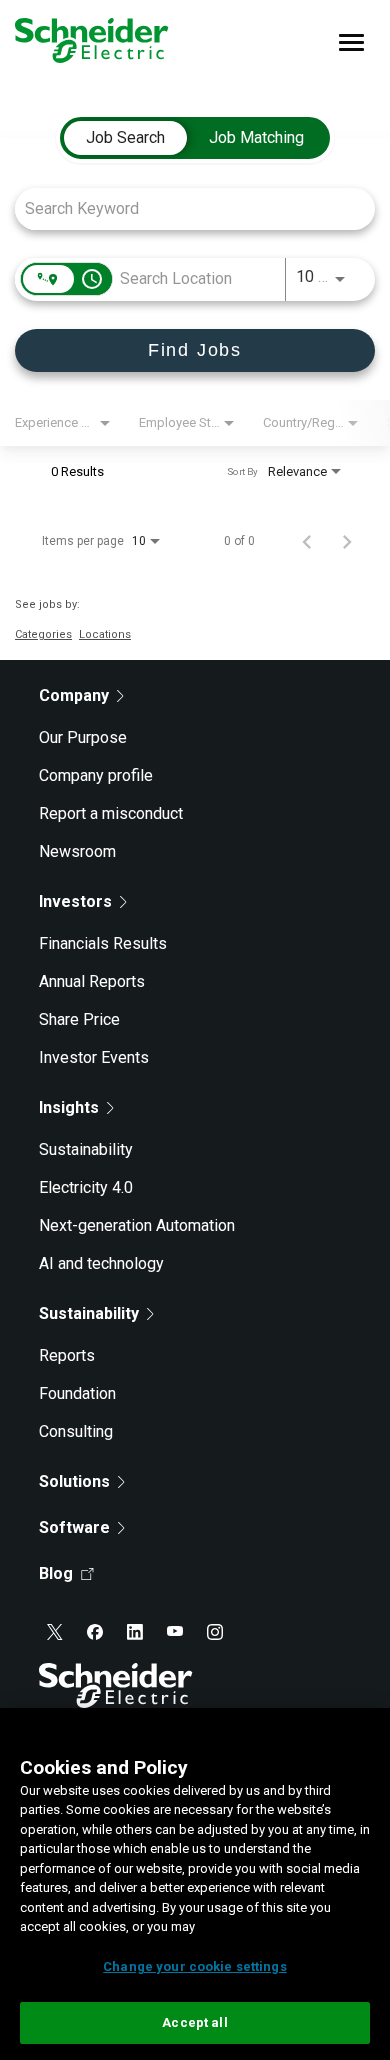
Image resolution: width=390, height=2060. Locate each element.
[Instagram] (215, 1632)
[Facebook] (95, 1632)
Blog (56, 1573)
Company (74, 695)
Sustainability (86, 1149)
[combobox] (185, 208)
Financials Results (103, 943)
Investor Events (94, 1057)
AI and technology (101, 1263)
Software (74, 1527)
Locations (105, 634)
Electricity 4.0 (86, 1187)
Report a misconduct (111, 813)
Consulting (76, 1431)
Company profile (96, 775)
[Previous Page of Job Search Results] (307, 541)
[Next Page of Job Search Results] (347, 541)
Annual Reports (92, 981)
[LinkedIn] (135, 1632)
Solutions (74, 1481)
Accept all (194, 2022)
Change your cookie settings (195, 1966)
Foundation (77, 1393)
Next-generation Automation (137, 1225)
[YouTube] (175, 1632)
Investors (75, 901)
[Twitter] (55, 1632)
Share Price (79, 1019)
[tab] (125, 138)
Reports (67, 1355)
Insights (69, 1107)
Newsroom (77, 851)
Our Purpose (83, 737)
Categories (43, 634)
